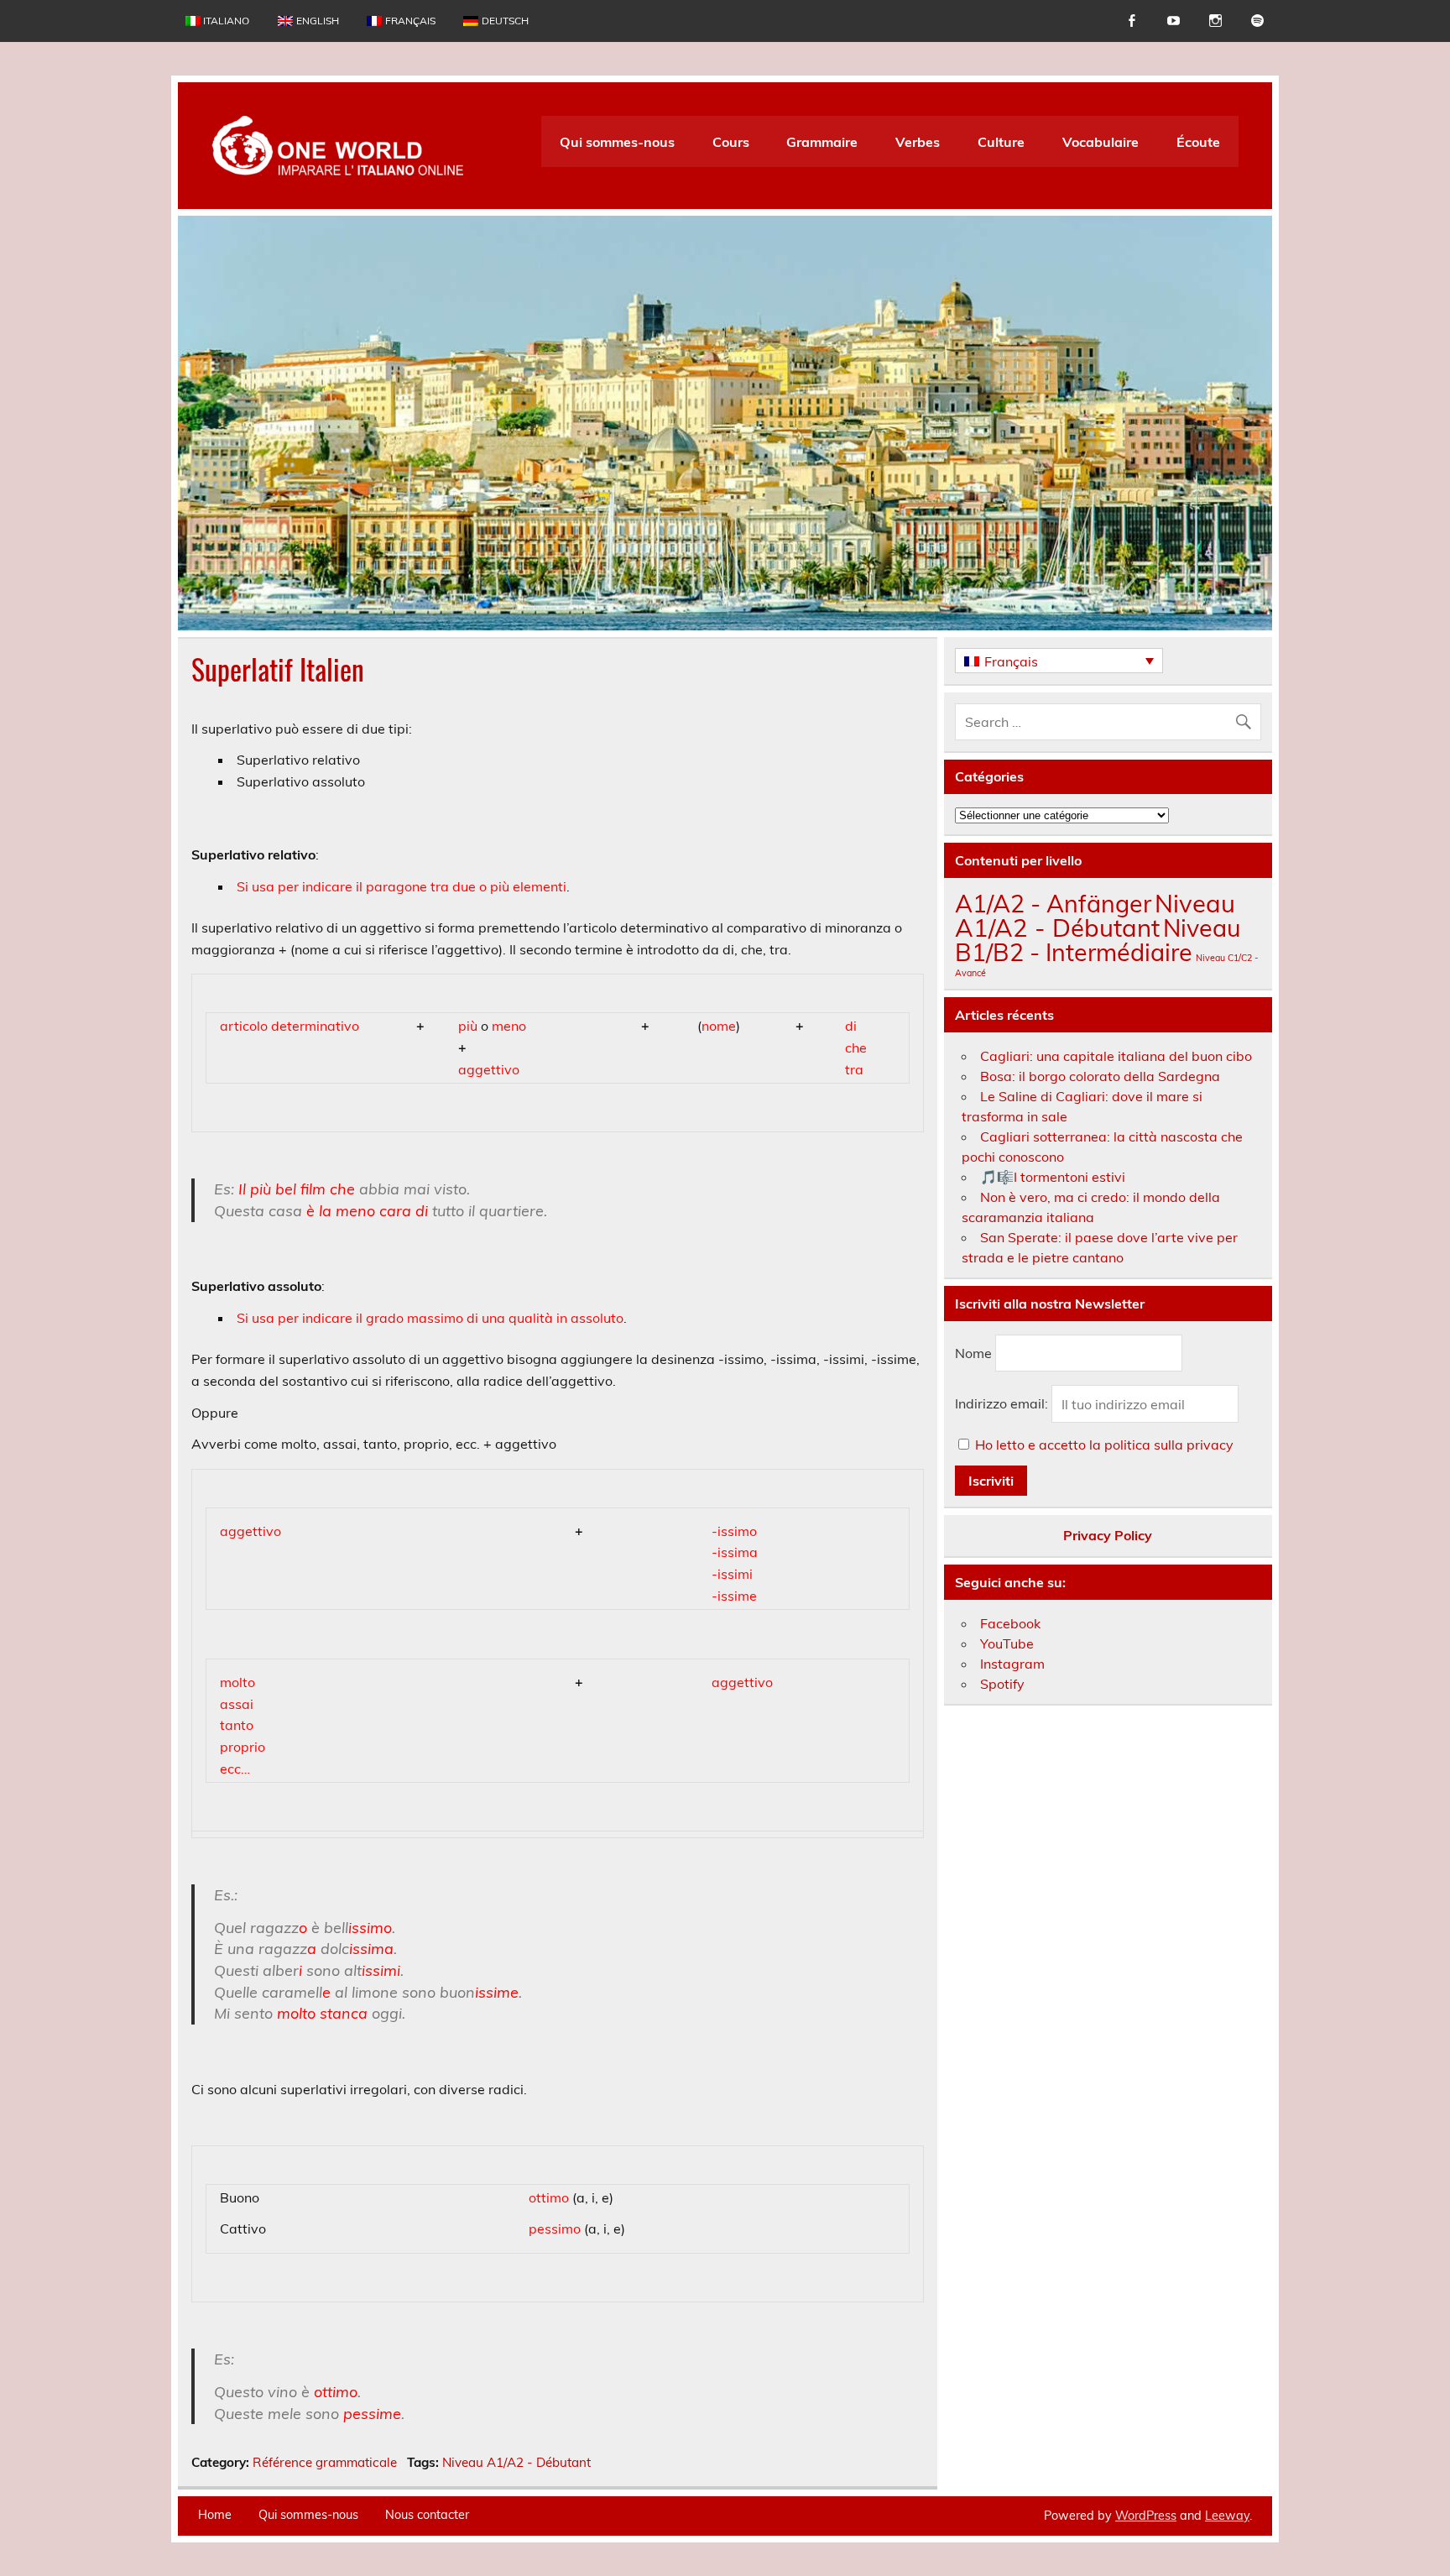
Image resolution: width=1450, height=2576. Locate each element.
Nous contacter (427, 2515)
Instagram (1012, 1664)
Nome (973, 1353)
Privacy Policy (1108, 1535)
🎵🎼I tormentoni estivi (1053, 1177)
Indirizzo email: (1003, 1404)
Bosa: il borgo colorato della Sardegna (1100, 1076)
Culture (1001, 142)
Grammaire (822, 142)
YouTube (1007, 1643)
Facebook (1010, 1623)
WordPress (1146, 2516)
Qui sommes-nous (617, 142)
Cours (731, 142)
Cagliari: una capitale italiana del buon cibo (1116, 1056)
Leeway (1227, 2516)
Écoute (1198, 142)
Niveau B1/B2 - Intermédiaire (1098, 940)
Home (215, 2515)
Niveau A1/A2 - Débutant (516, 2462)
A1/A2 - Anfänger (1053, 903)
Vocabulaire (1101, 142)
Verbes (918, 142)
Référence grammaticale (325, 2462)
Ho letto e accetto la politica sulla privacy (1104, 1445)
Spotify (1002, 1684)
